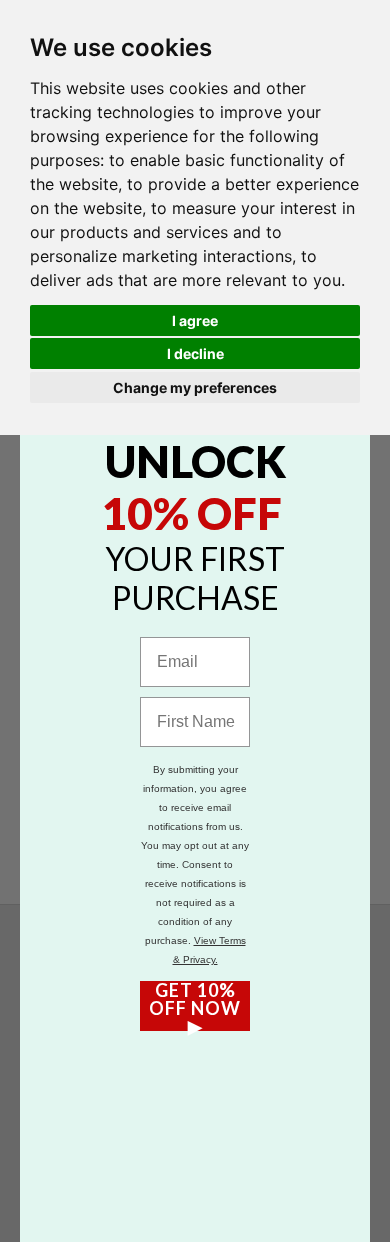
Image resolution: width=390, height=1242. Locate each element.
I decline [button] (195, 353)
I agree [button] (195, 320)
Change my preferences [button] (195, 387)
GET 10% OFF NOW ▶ (195, 1006)
